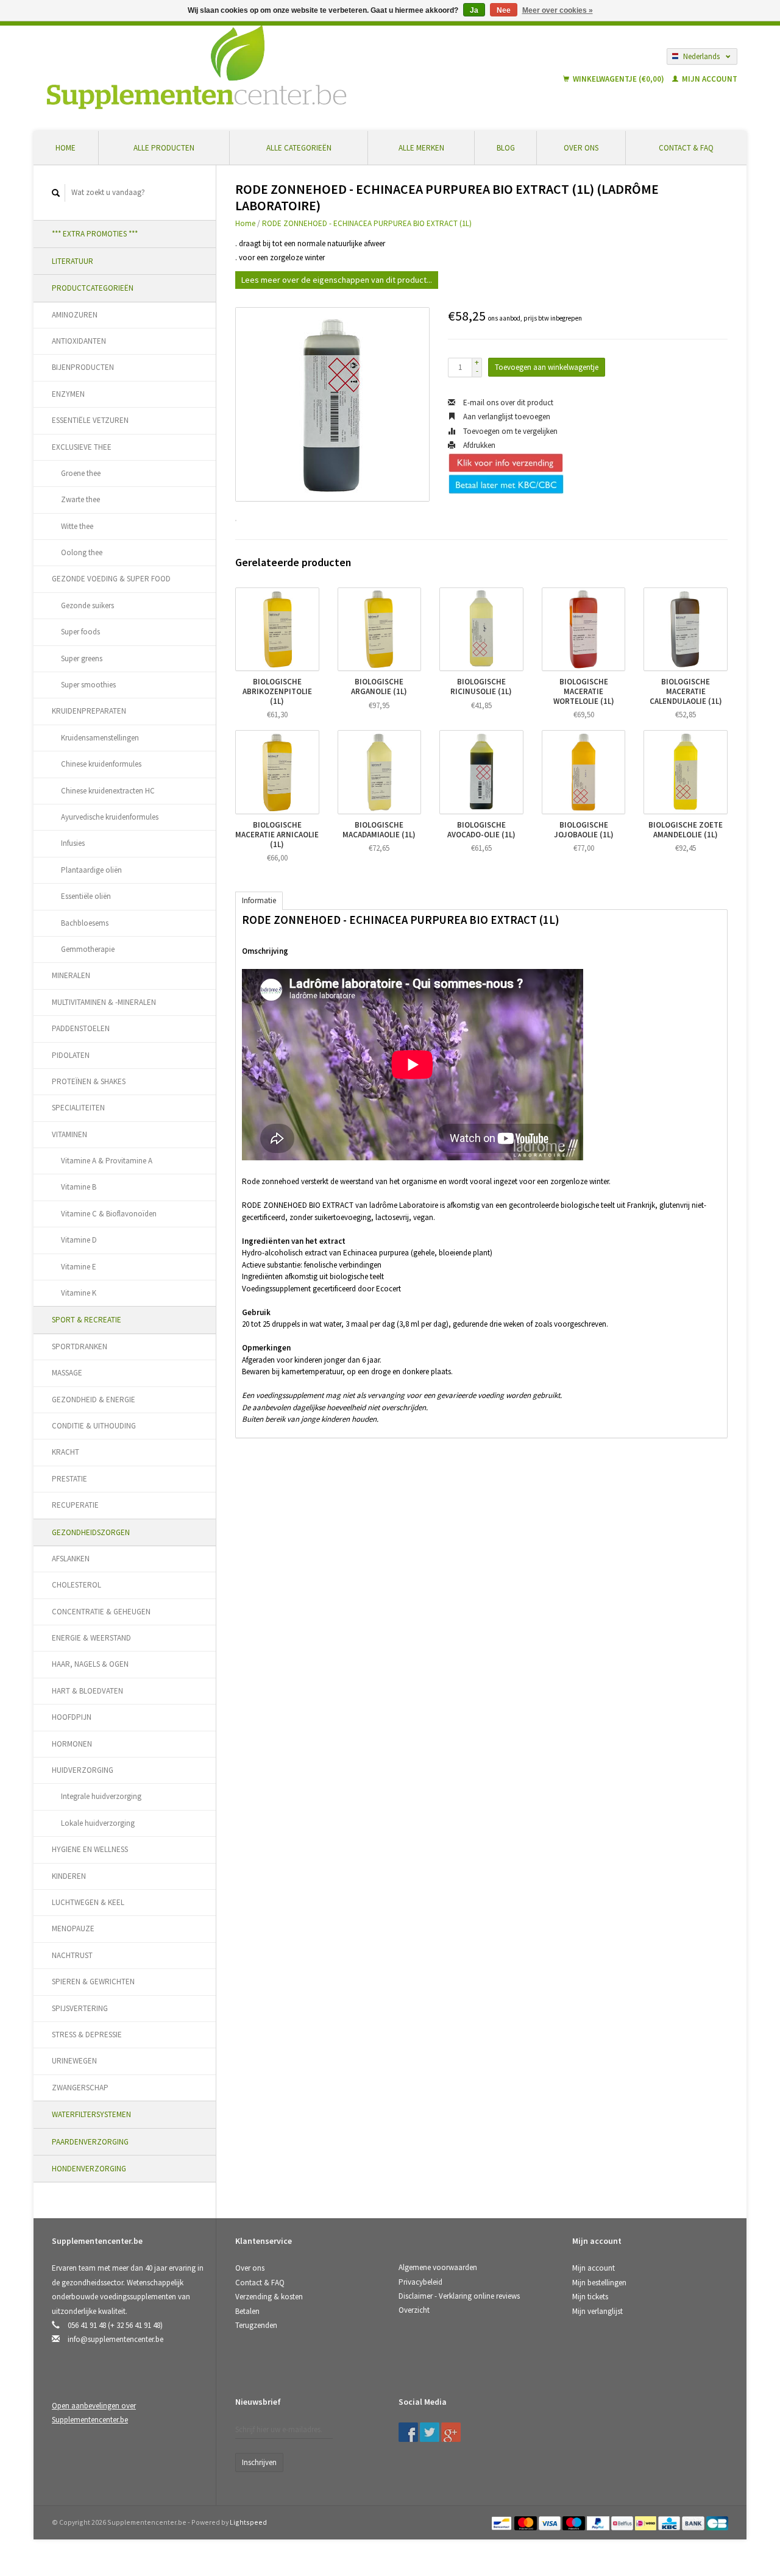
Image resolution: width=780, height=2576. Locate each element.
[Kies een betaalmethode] (502, 2522)
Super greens (82, 658)
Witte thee (77, 526)
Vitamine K (79, 1293)
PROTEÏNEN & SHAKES (89, 1081)
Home (66, 148)
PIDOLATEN (71, 1055)
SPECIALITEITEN (78, 1108)
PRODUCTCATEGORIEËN (93, 288)
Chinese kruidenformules (101, 764)
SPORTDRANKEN (80, 1347)
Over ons (581, 148)
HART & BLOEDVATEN (87, 1691)
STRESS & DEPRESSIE (87, 2035)
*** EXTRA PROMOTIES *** (95, 234)
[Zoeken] (56, 193)
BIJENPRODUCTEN (83, 367)
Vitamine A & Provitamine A (107, 1161)
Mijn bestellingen (599, 2283)
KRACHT (66, 1452)
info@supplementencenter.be (115, 2339)
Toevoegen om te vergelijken (509, 431)
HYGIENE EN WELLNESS (90, 1849)
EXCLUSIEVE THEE (82, 447)
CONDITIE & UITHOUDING (94, 1426)
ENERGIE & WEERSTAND (91, 1638)
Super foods (80, 632)
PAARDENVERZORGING (90, 2142)
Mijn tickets (590, 2297)
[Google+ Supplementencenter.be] (451, 2432)
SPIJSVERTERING (80, 2008)
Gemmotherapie (88, 949)
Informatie (259, 900)
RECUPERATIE (75, 1505)
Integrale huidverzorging (101, 1796)
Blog (506, 148)
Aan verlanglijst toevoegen (506, 417)
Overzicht (414, 2310)
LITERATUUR (73, 261)
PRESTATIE (69, 1479)
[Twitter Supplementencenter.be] (430, 2432)
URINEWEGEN (74, 2061)
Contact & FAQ (686, 148)
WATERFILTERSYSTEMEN (91, 2114)
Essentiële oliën (86, 896)
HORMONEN (72, 1744)
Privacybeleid (420, 2282)
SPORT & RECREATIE (87, 1320)
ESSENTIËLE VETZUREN (90, 420)
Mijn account (709, 79)
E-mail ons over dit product (507, 403)
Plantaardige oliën (91, 870)
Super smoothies (88, 685)
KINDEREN (69, 1876)
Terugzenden (256, 2325)
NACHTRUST (72, 1955)
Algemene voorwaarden (438, 2267)
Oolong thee (82, 552)
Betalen (247, 2311)
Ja (474, 10)
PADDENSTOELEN (81, 1028)
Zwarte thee (80, 499)
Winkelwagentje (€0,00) (619, 79)
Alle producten (164, 148)
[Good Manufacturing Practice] (573, 2406)
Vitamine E (79, 1267)
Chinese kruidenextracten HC (108, 791)
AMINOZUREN (75, 315)
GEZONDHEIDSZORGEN (91, 1532)
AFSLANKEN (71, 1559)
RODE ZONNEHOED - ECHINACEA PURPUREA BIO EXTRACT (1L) (367, 223)
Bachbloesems (85, 923)
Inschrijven (259, 2462)
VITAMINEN (69, 1134)
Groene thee (81, 473)
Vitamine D (79, 1240)
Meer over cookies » (558, 10)
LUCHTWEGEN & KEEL (88, 1902)
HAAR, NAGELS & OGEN (90, 1664)
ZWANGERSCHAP (80, 2088)
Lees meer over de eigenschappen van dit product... (337, 280)
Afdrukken (478, 445)
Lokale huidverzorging (98, 1823)
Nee (504, 10)
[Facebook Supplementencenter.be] (408, 2432)
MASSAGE (67, 1373)
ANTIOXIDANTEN (79, 341)
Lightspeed (248, 2522)
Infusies (73, 843)
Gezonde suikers (87, 605)
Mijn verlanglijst (597, 2311)
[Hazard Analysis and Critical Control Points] (576, 2406)
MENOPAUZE (73, 1928)
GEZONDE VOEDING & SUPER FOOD (111, 579)
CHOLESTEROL (76, 1585)
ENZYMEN (68, 394)
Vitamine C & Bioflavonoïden (109, 1214)
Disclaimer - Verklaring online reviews (459, 2296)
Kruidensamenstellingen (100, 738)
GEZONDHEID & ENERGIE (94, 1400)
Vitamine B (79, 1187)
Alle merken (421, 148)
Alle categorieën (299, 148)
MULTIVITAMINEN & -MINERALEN (104, 1002)
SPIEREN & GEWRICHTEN (93, 1982)
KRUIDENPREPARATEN (89, 711)
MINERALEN (71, 975)
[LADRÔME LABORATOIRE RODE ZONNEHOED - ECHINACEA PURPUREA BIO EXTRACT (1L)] (332, 404)
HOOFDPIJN (72, 1717)
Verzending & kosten (269, 2297)
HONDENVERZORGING (89, 2169)
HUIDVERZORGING (83, 1770)
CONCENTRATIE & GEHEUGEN (101, 1612)
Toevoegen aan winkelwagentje (547, 367)
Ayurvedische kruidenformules (110, 817)
